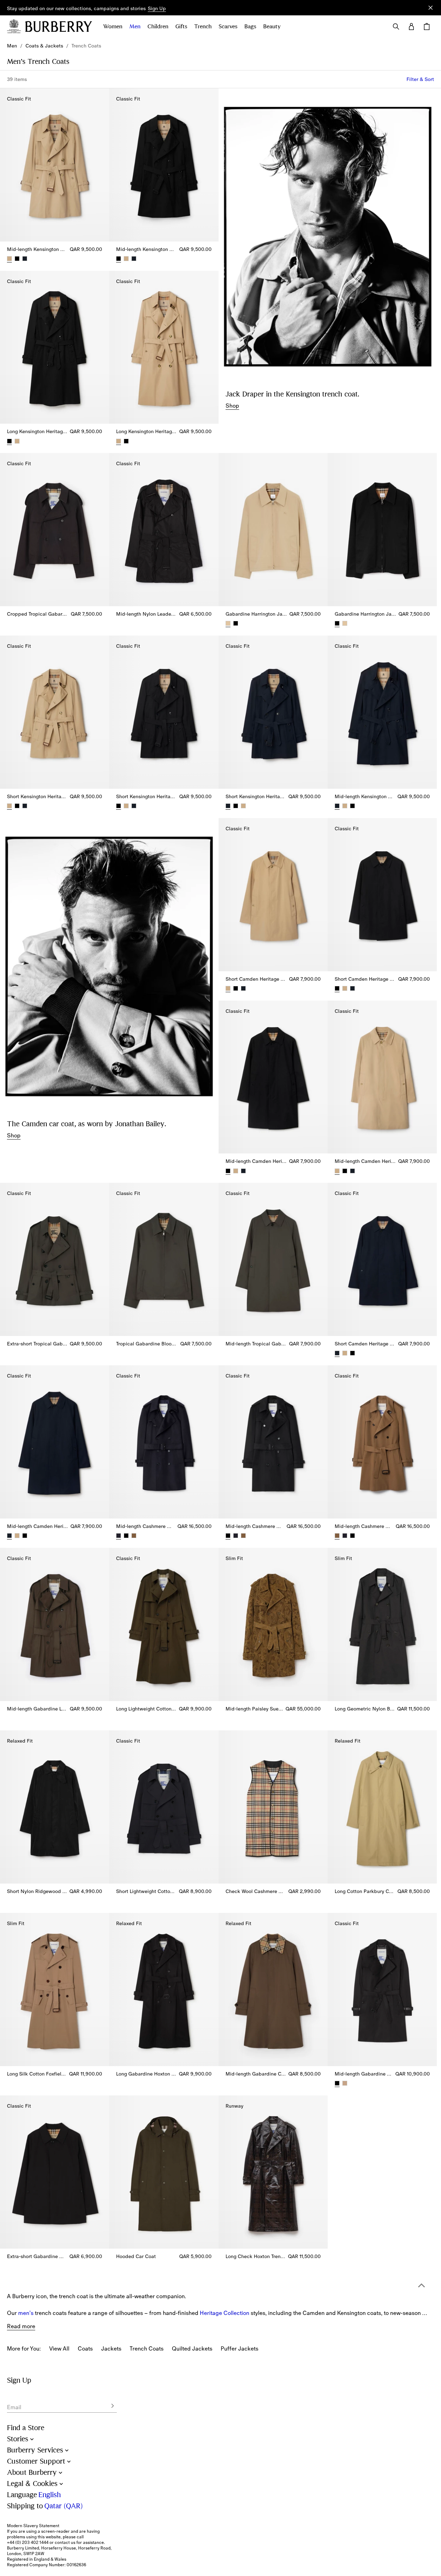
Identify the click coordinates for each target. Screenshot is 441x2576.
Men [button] (135, 27)
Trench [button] (203, 27)
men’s (26, 2313)
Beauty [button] (272, 27)
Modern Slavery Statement (33, 2526)
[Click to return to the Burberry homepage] (59, 27)
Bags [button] (250, 27)
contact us (65, 2542)
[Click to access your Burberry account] (411, 27)
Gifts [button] (181, 27)
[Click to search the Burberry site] (396, 27)
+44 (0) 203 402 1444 (28, 2542)
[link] (12, 46)
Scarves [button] (228, 27)
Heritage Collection (225, 2313)
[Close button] (431, 8)
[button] (157, 9)
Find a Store (26, 2428)
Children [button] (158, 27)
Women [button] (113, 27)
